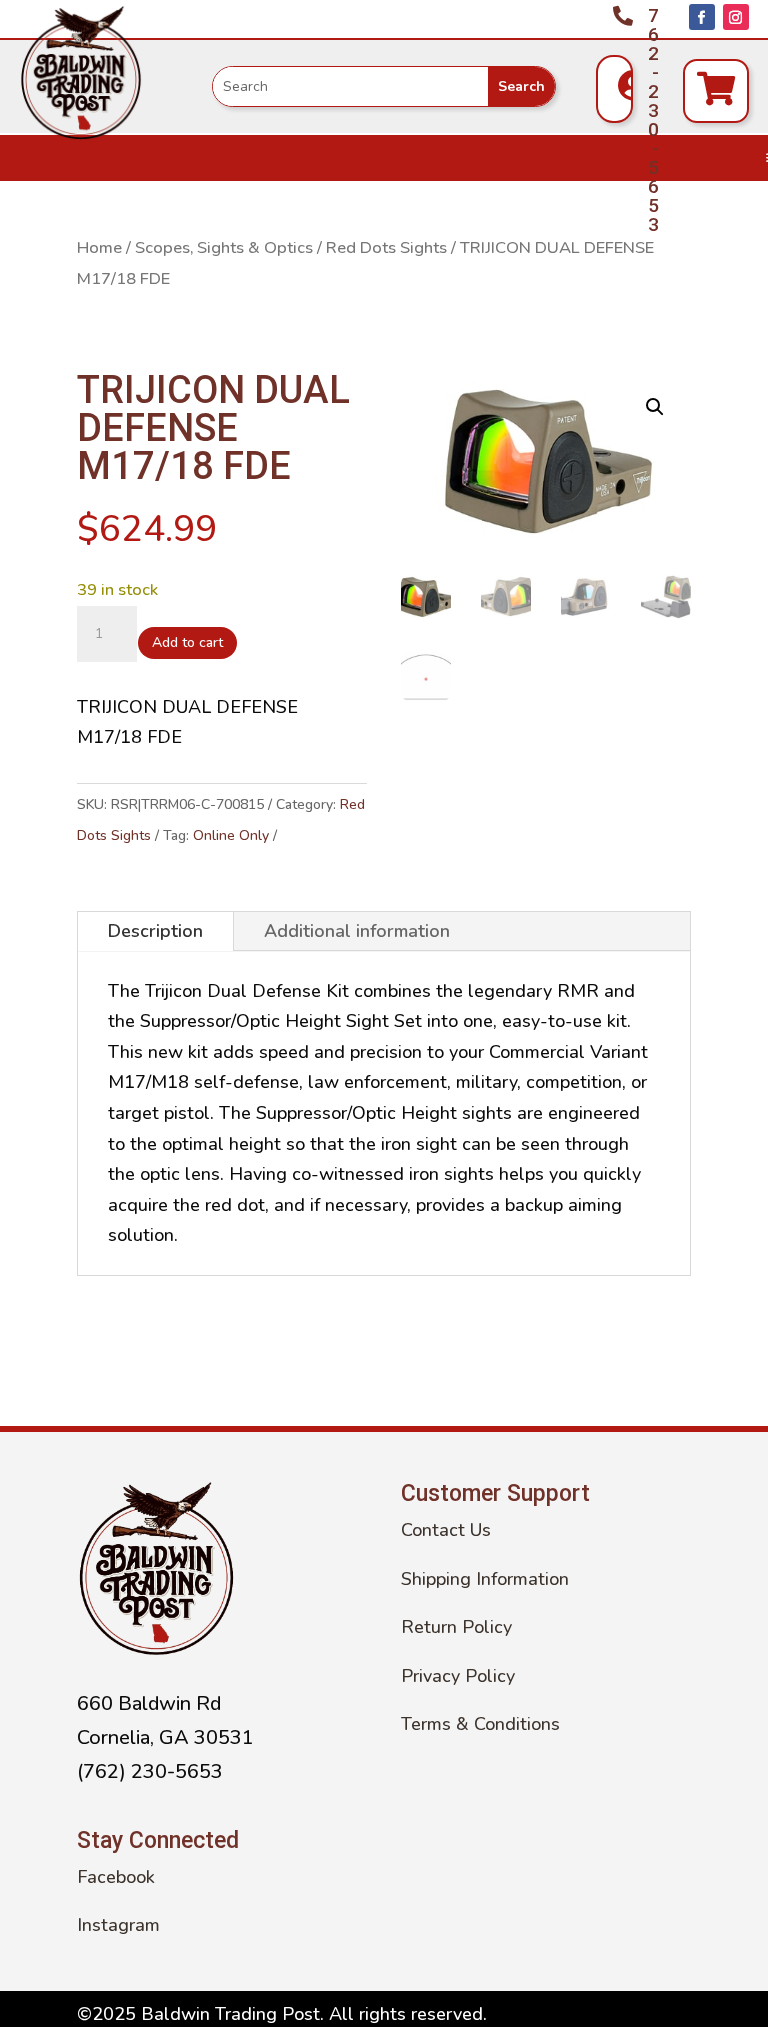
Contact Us (446, 1530)
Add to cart (187, 642)
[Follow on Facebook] (702, 17)
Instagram (118, 1925)
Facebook (116, 1877)
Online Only (231, 835)
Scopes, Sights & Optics (224, 247)
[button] (655, 407)
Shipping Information (485, 1579)
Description (155, 931)
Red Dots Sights (386, 247)
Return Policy (456, 1627)
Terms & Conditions (480, 1724)
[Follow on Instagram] (736, 17)
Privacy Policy (458, 1676)
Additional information (357, 931)
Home (99, 247)
